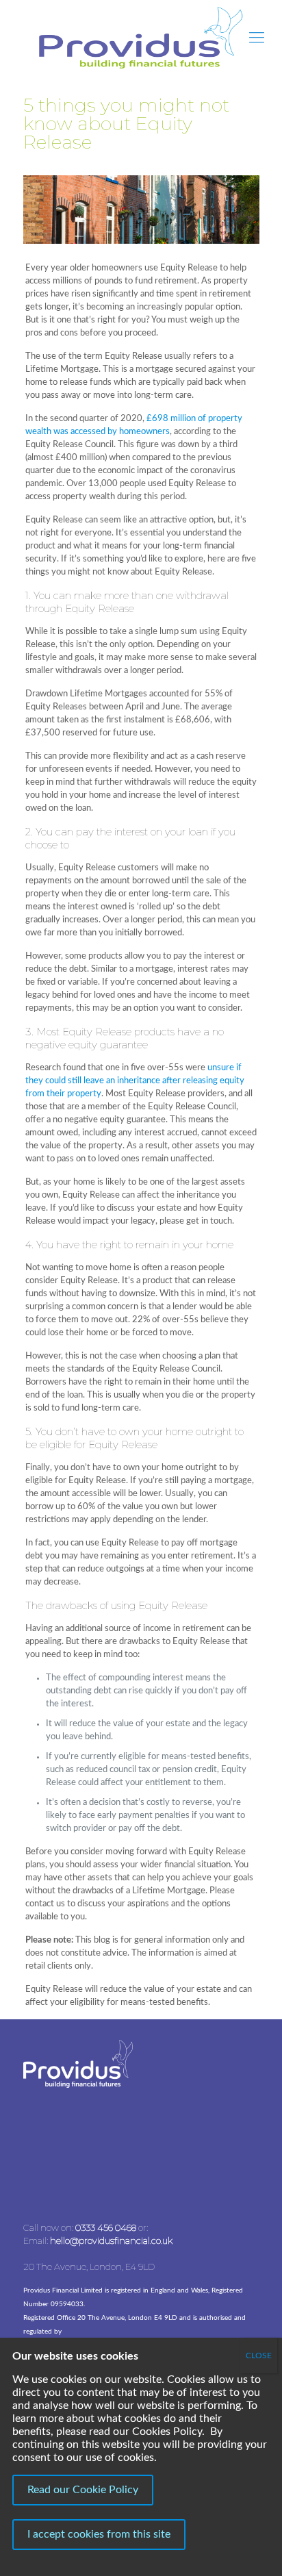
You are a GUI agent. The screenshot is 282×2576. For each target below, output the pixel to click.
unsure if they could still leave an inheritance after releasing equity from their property (135, 1081)
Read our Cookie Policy (83, 2490)
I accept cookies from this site (99, 2534)
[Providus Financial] (141, 38)
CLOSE (259, 2356)
